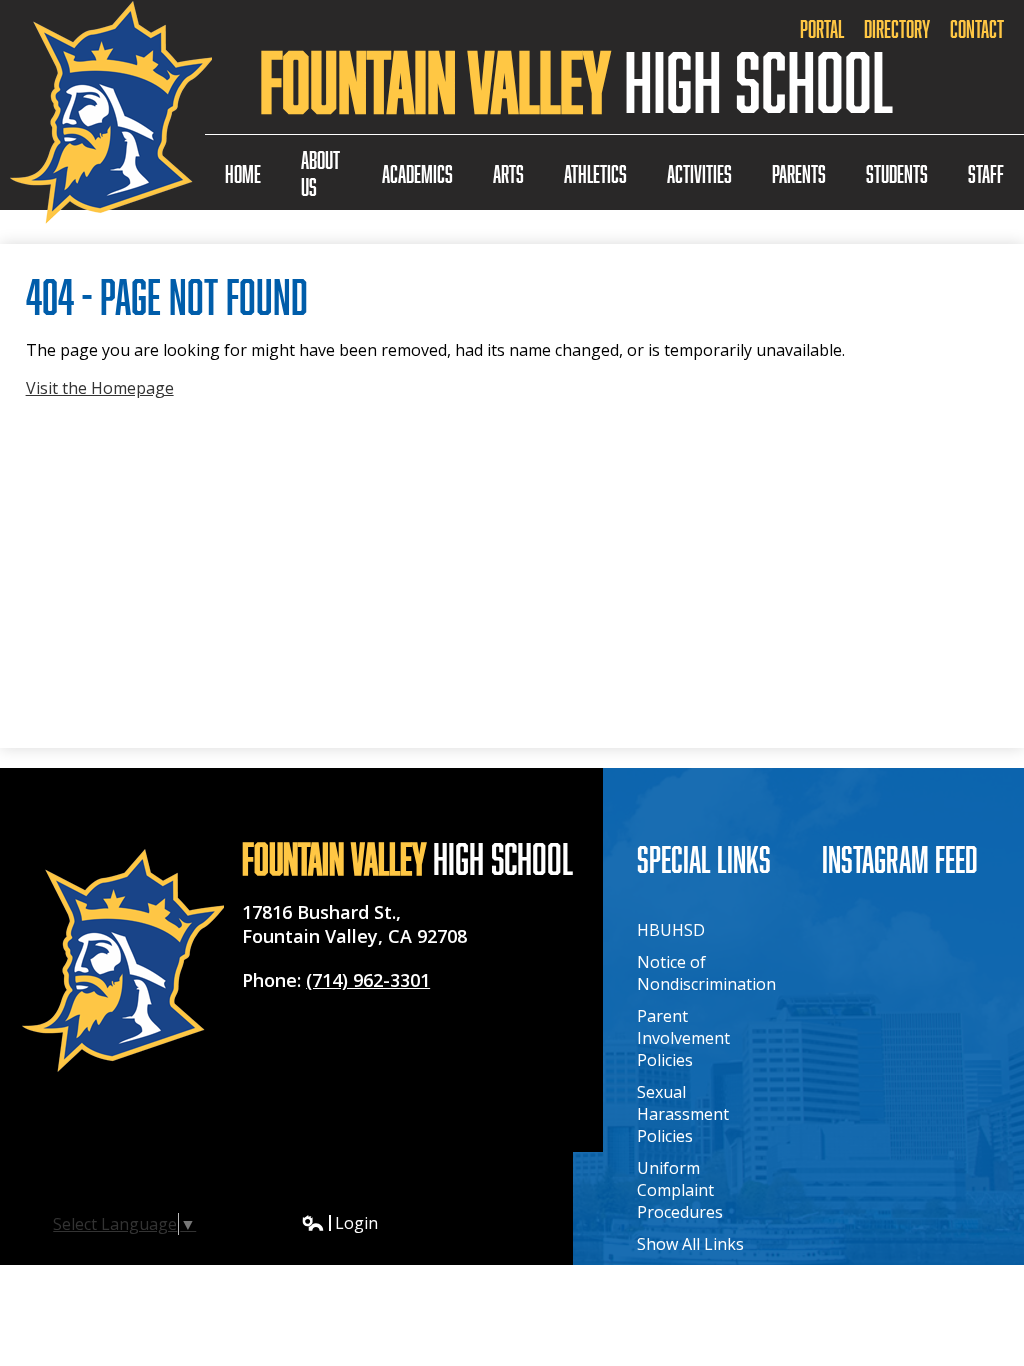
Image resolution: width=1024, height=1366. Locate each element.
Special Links (704, 858)
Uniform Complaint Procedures (680, 1190)
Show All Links (690, 1244)
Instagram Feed (900, 858)
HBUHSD (671, 930)
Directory (897, 28)
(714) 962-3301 (368, 980)
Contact (977, 28)
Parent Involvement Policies (683, 1038)
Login (339, 1223)
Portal (822, 28)
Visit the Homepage (100, 388)
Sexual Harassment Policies (683, 1114)
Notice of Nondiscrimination (706, 973)
